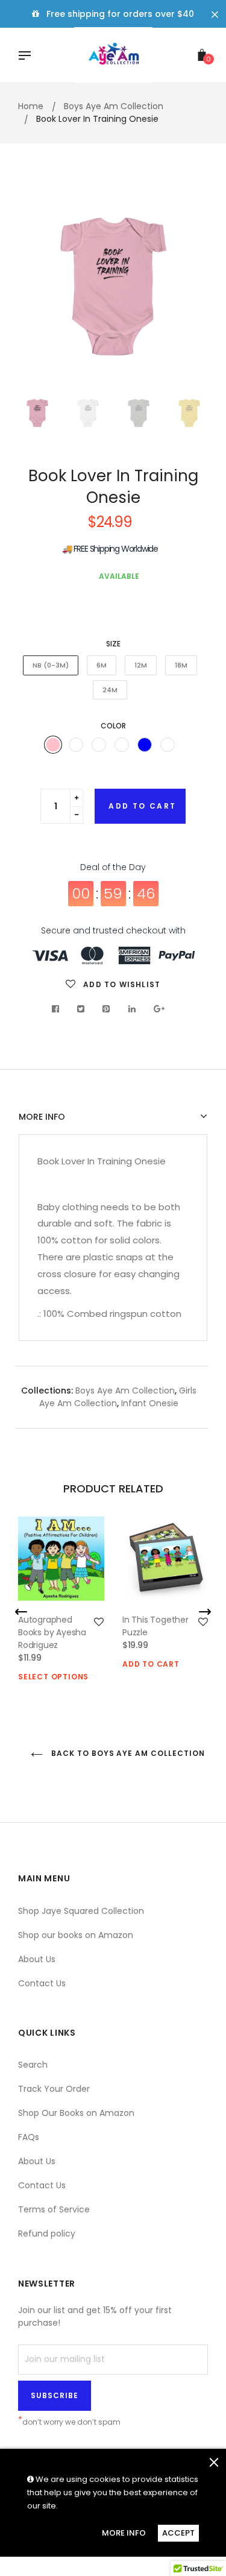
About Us (37, 1959)
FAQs (29, 2137)
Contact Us (42, 1983)
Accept (178, 2533)
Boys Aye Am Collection (125, 1391)
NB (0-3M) (51, 665)
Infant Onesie (150, 1403)
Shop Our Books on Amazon (76, 2113)
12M (141, 665)
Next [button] (190, 287)
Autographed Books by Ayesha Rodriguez (52, 1632)
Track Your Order (54, 2089)
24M (110, 690)
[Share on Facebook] (59, 1009)
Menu (28, 57)
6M (102, 665)
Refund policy (47, 2233)
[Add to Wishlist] (99, 1622)
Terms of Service (54, 2209)
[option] (113, 287)
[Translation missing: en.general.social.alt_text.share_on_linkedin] (132, 1009)
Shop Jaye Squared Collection (81, 1911)
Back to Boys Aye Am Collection (127, 1753)
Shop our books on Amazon (76, 1935)
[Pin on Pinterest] (106, 1009)
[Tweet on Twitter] (81, 1009)
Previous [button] (36, 287)
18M (181, 665)
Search (33, 2065)
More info (42, 1117)
